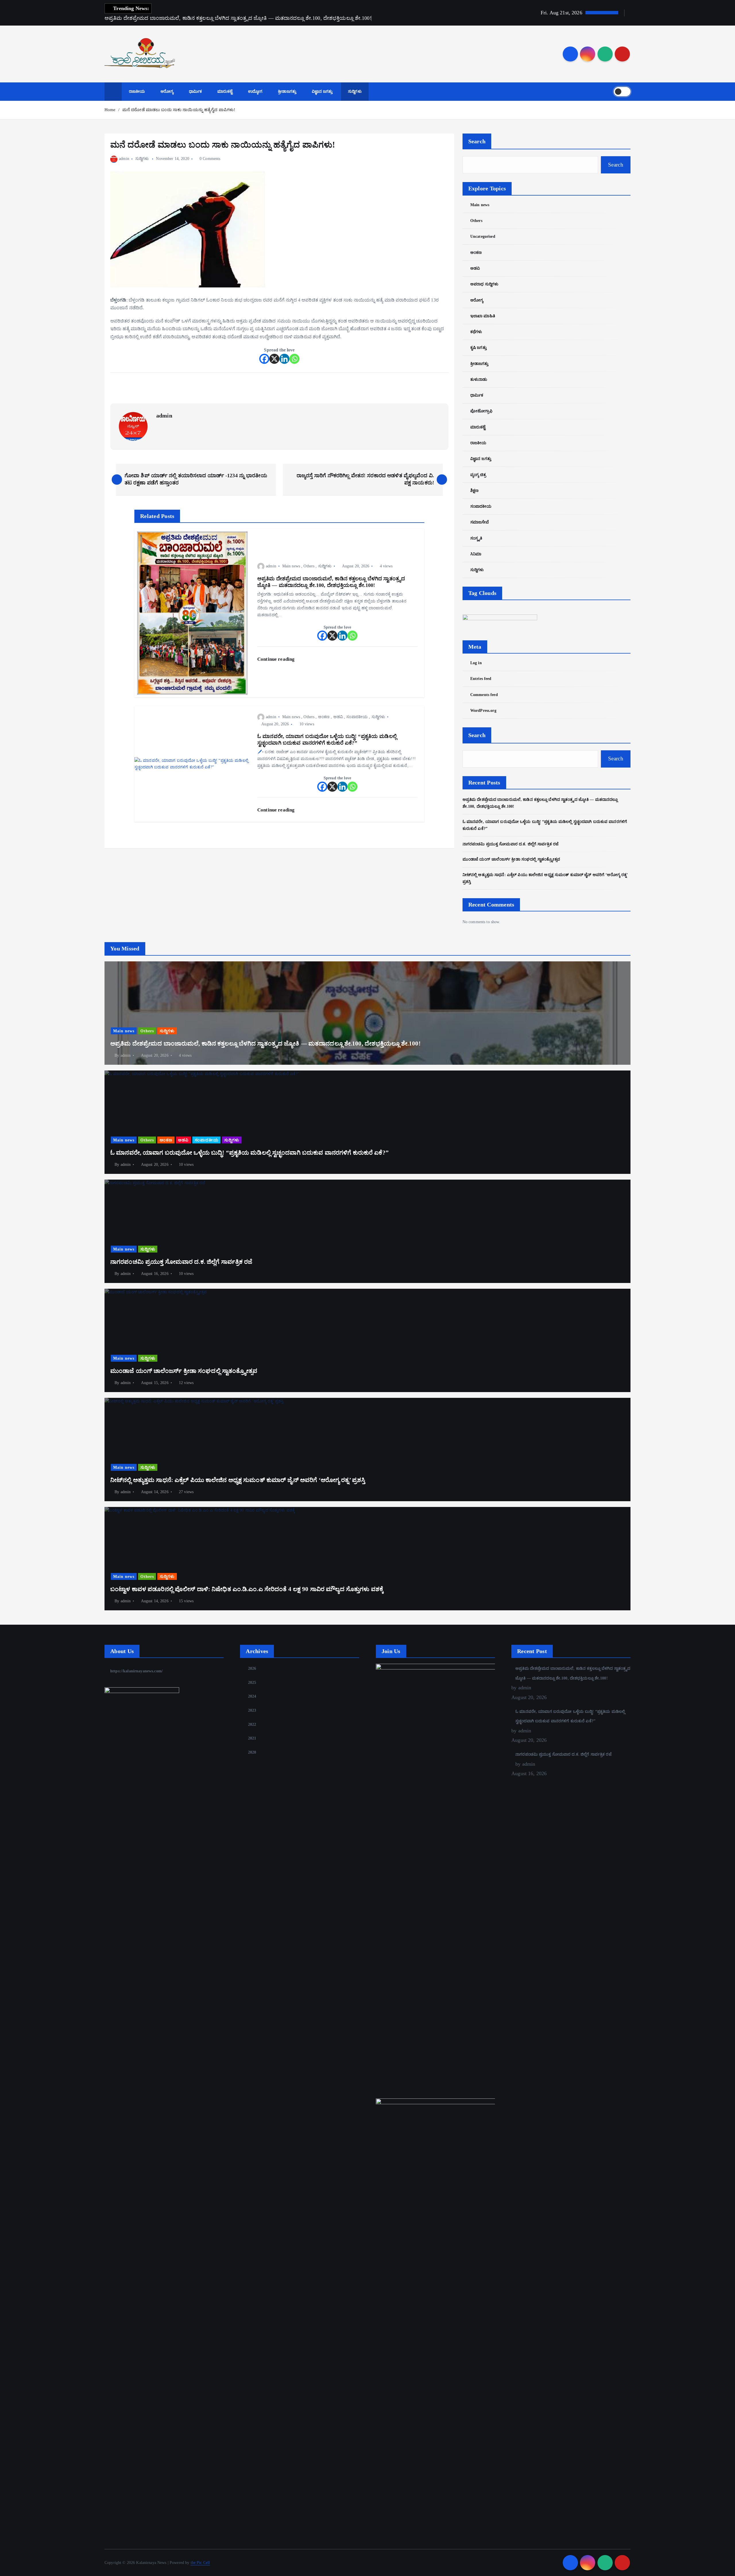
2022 (252, 1724)
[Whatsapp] (294, 359)
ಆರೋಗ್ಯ (167, 91)
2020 (252, 1752)
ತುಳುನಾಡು (479, 379)
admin (124, 159)
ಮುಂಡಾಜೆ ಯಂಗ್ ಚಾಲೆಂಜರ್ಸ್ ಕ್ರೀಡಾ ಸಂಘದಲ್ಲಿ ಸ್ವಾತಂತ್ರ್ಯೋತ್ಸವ (511, 859)
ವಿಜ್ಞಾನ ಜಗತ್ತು (322, 91)
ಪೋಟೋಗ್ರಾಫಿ (481, 411)
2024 (252, 1696)
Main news (291, 566)
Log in (476, 663)
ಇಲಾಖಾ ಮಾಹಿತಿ (483, 316)
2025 (252, 1683)
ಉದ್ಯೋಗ (255, 91)
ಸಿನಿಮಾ (476, 554)
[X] (274, 359)
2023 (252, 1710)
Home (110, 110)
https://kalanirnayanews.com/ (136, 1671)
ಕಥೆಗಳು (476, 332)
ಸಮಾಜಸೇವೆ (480, 522)
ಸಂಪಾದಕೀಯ (357, 717)
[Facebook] (264, 359)
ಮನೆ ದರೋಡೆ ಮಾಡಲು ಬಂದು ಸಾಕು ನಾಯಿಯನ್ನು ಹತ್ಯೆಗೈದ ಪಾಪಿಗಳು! (179, 110)
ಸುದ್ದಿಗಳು (355, 91)
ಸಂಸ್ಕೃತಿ (476, 538)
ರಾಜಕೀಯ (137, 91)
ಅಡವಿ (338, 717)
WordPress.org (483, 711)
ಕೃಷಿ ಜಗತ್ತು (478, 348)
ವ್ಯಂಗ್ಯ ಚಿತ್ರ (478, 475)
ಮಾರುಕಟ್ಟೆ (225, 91)
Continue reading (276, 659)
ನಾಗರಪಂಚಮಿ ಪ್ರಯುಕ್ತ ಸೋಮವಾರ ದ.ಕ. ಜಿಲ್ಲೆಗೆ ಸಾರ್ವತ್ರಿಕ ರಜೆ (510, 844)
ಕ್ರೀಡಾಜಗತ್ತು (287, 91)
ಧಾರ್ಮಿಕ (195, 91)
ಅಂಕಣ (324, 717)
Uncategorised (483, 236)
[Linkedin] (284, 359)
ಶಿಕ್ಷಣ (474, 491)
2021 (252, 1738)
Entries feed (481, 679)
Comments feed (484, 695)
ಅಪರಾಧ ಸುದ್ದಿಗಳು (484, 284)
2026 (252, 1668)
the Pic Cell (200, 2563)
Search (477, 141)
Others (309, 566)
